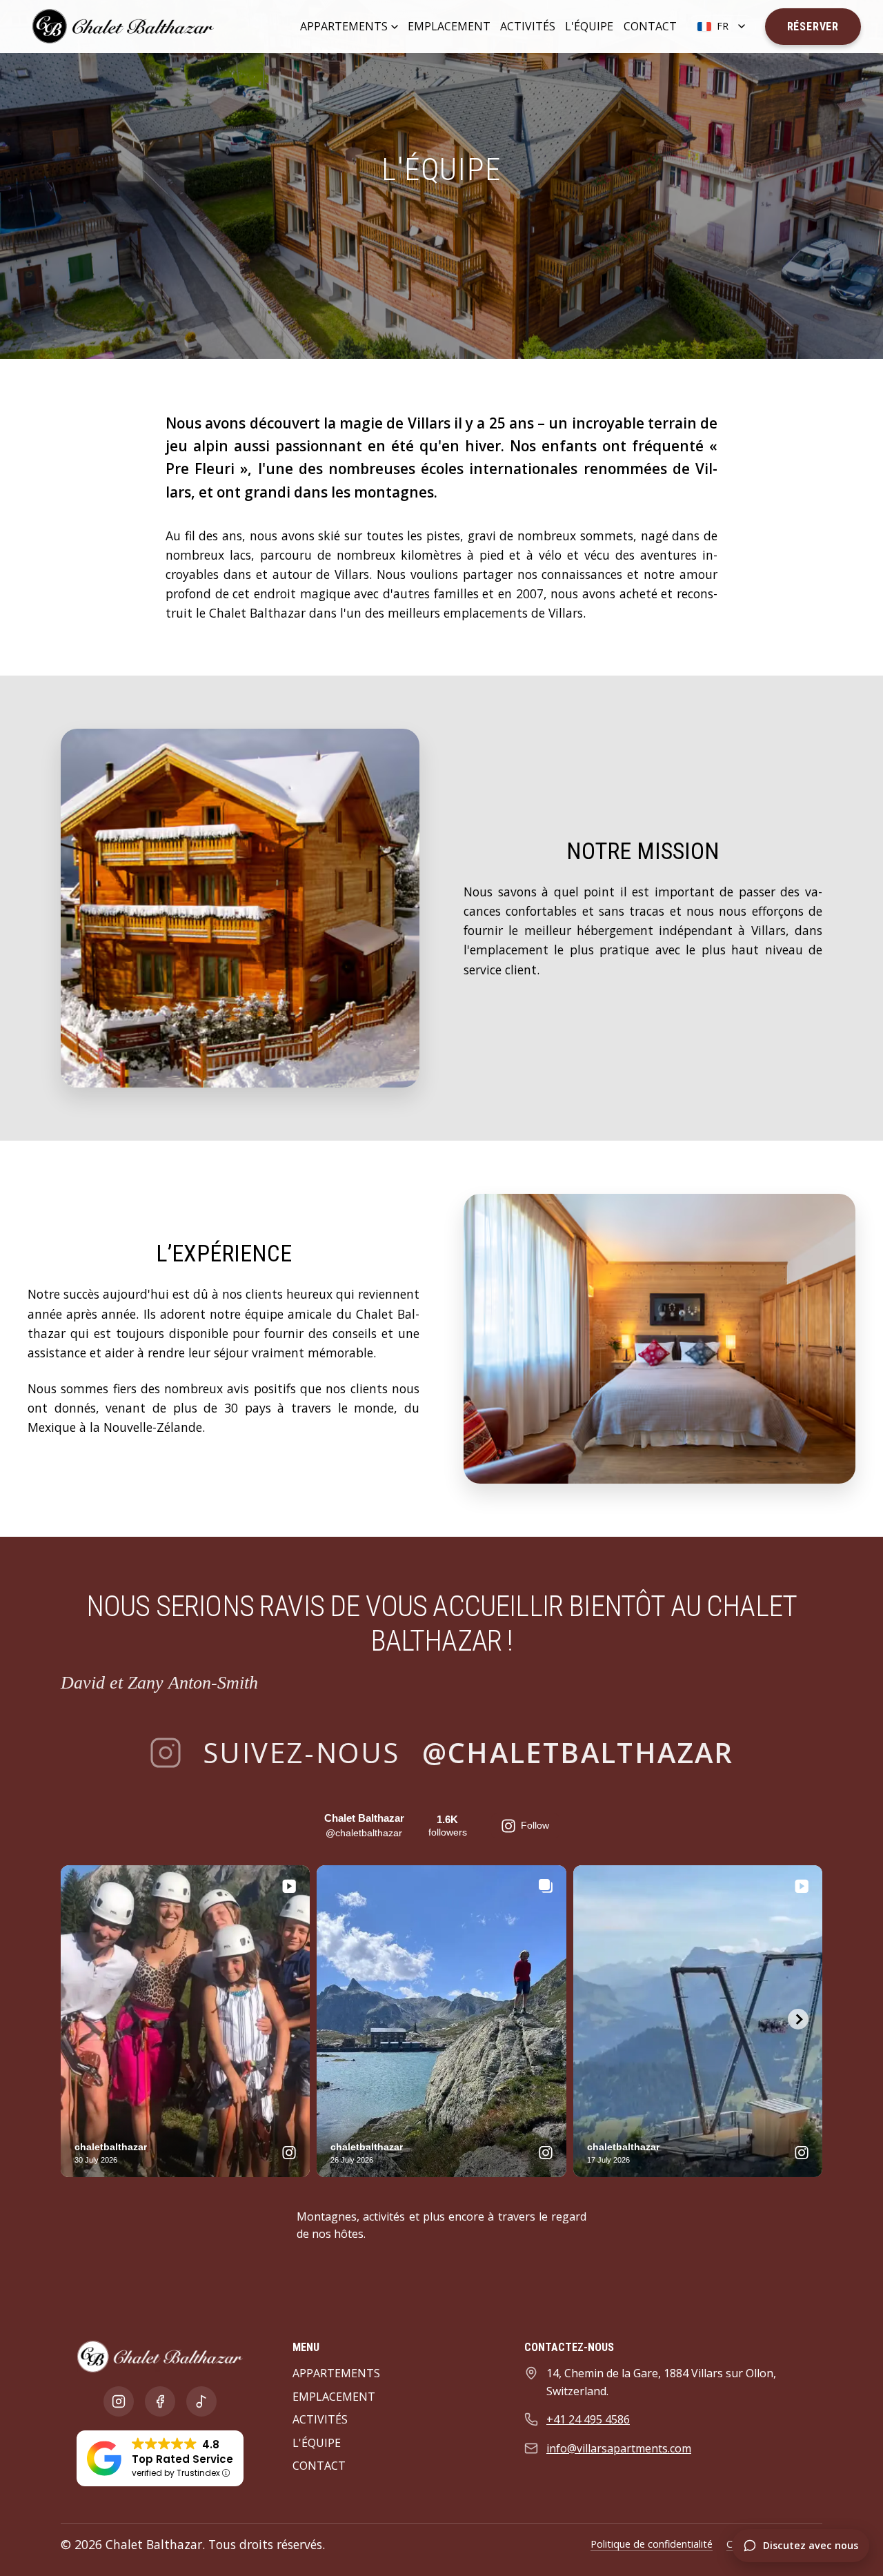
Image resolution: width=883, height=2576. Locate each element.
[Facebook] (160, 2401)
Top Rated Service (182, 2459)
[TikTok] (201, 2401)
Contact (650, 26)
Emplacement (449, 26)
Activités (528, 26)
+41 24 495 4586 (588, 2419)
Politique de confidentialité (652, 2544)
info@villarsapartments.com (619, 2448)
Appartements (344, 26)
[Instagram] (119, 2401)
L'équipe (589, 26)
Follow (535, 1825)
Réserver (813, 27)
